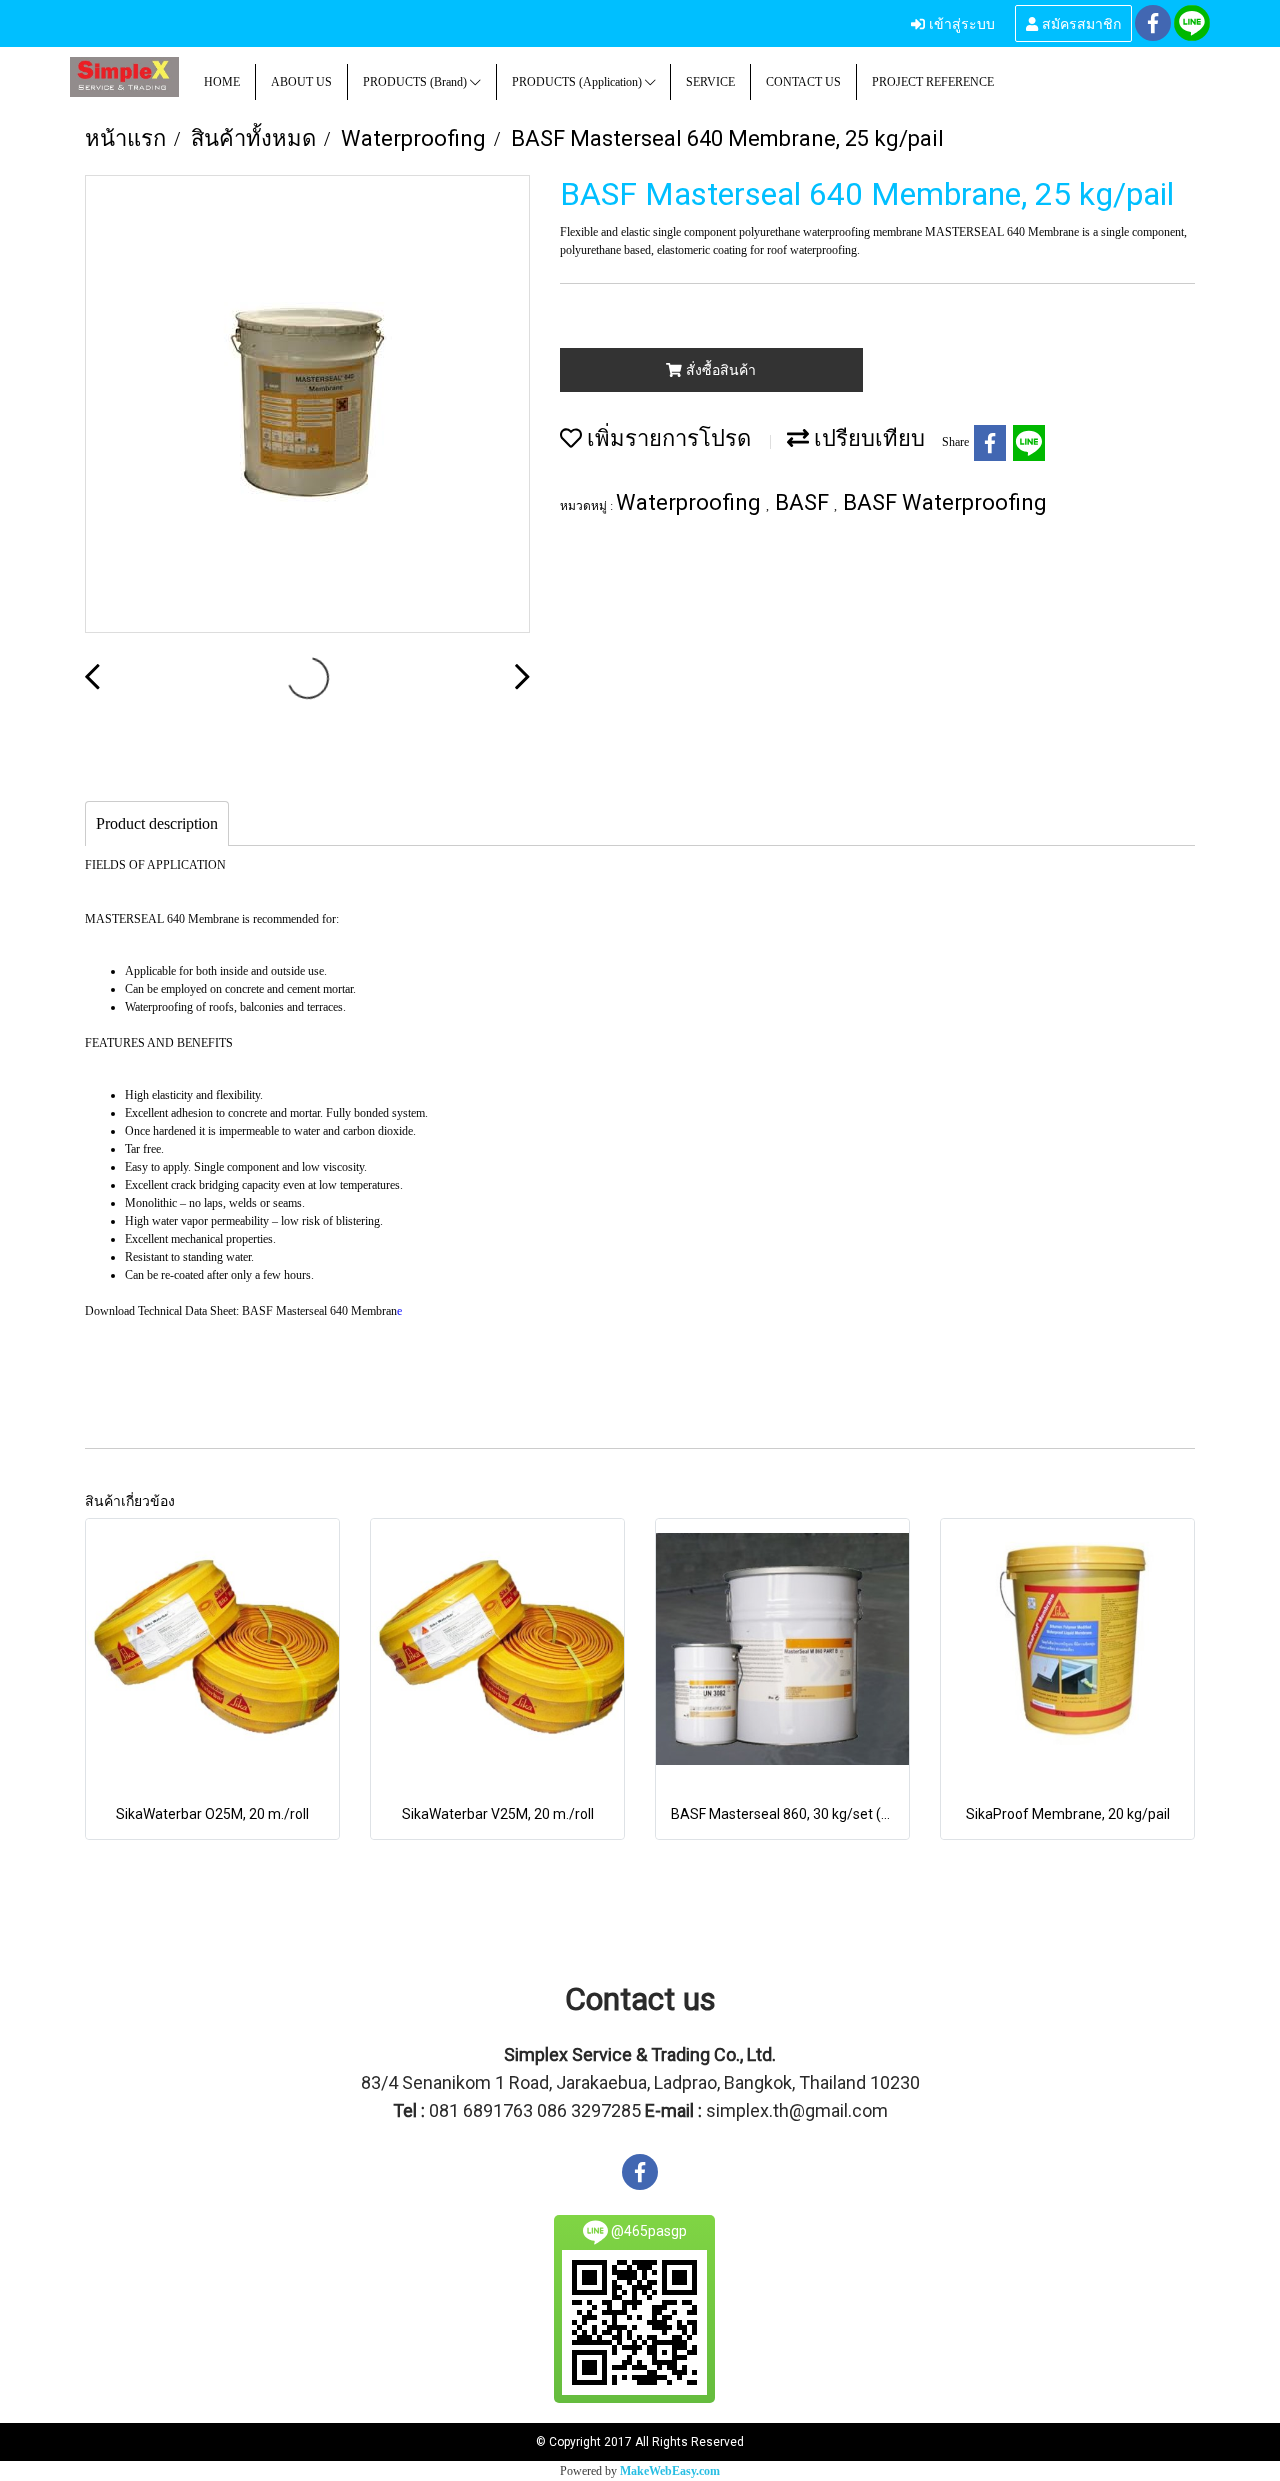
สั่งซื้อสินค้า (719, 370)
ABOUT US (301, 82)
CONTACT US (803, 82)
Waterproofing (691, 502)
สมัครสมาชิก (1079, 22)
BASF (804, 502)
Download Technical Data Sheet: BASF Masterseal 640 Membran (241, 1311)
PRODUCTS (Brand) (416, 82)
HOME (222, 82)
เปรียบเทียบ (867, 438)
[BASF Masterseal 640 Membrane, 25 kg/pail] (307, 405)
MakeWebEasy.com (670, 2471)
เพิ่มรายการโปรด (666, 438)
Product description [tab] (157, 823)
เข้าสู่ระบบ (960, 22)
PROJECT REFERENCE (933, 82)
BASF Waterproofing (945, 502)
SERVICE (710, 82)
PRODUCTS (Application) (578, 82)
